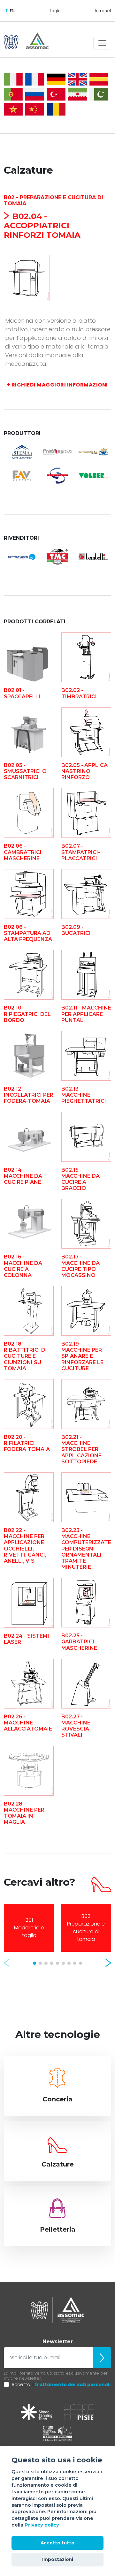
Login (55, 11)
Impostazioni (58, 2559)
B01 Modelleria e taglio (29, 1928)
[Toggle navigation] (102, 43)
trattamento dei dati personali (73, 2384)
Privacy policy (42, 2525)
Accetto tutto (57, 2543)
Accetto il (61, 2384)
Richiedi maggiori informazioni (57, 385)
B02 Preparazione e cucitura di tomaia (86, 1928)
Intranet (103, 11)
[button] (7, 1963)
